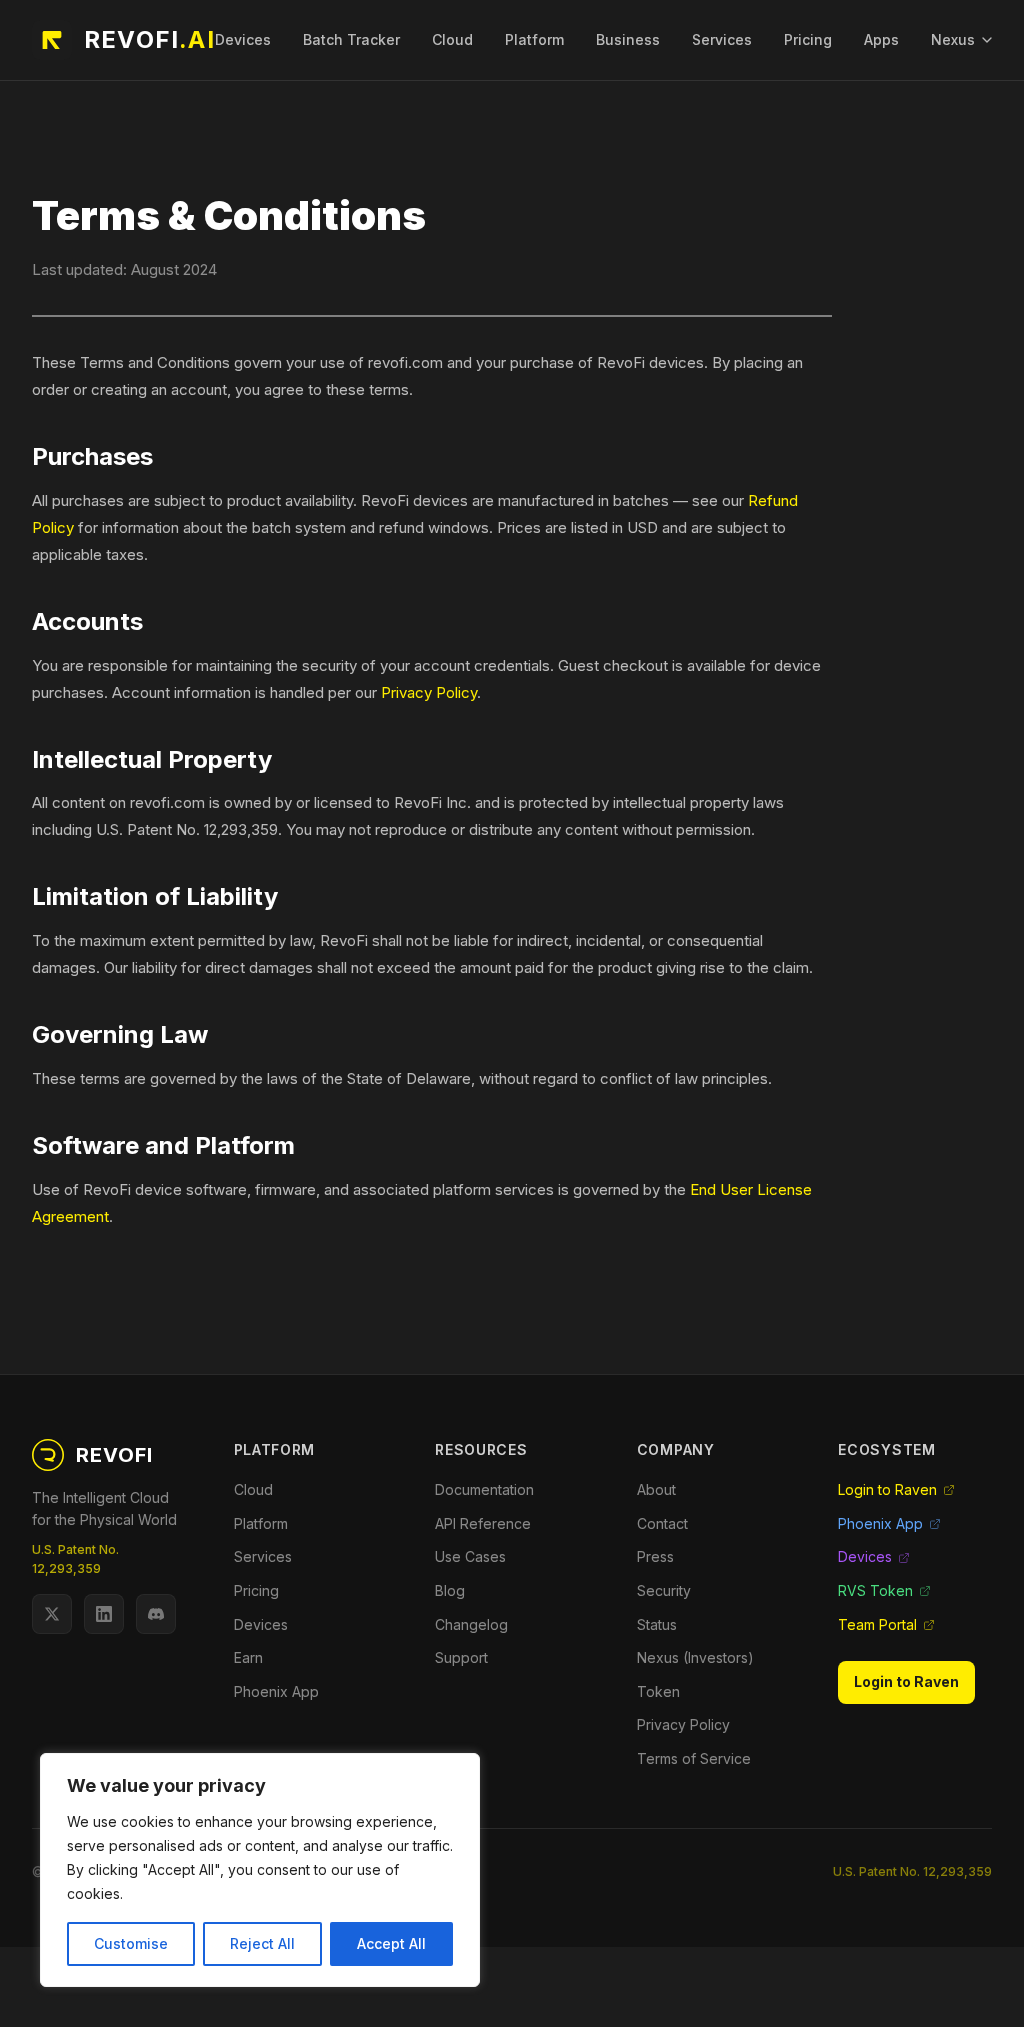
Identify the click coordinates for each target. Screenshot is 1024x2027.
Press (655, 1556)
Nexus (953, 39)
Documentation (484, 1489)
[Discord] (156, 1614)
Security (664, 1590)
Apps (881, 39)
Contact (662, 1523)
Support (461, 1657)
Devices (243, 39)
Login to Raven (887, 1489)
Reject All (262, 1943)
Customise (131, 1943)
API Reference (483, 1523)
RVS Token (875, 1590)
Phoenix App (276, 1691)
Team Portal (877, 1624)
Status (657, 1624)
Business (628, 39)
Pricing (808, 39)
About (656, 1489)
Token (658, 1691)
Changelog (471, 1624)
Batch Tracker (351, 39)
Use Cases (470, 1556)
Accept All (391, 1943)
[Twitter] (52, 1614)
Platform (534, 39)
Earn (248, 1657)
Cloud (452, 39)
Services (722, 39)
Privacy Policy (429, 692)
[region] (260, 1870)
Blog (450, 1590)
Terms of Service (694, 1758)
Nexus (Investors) (695, 1657)
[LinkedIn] (104, 1614)
